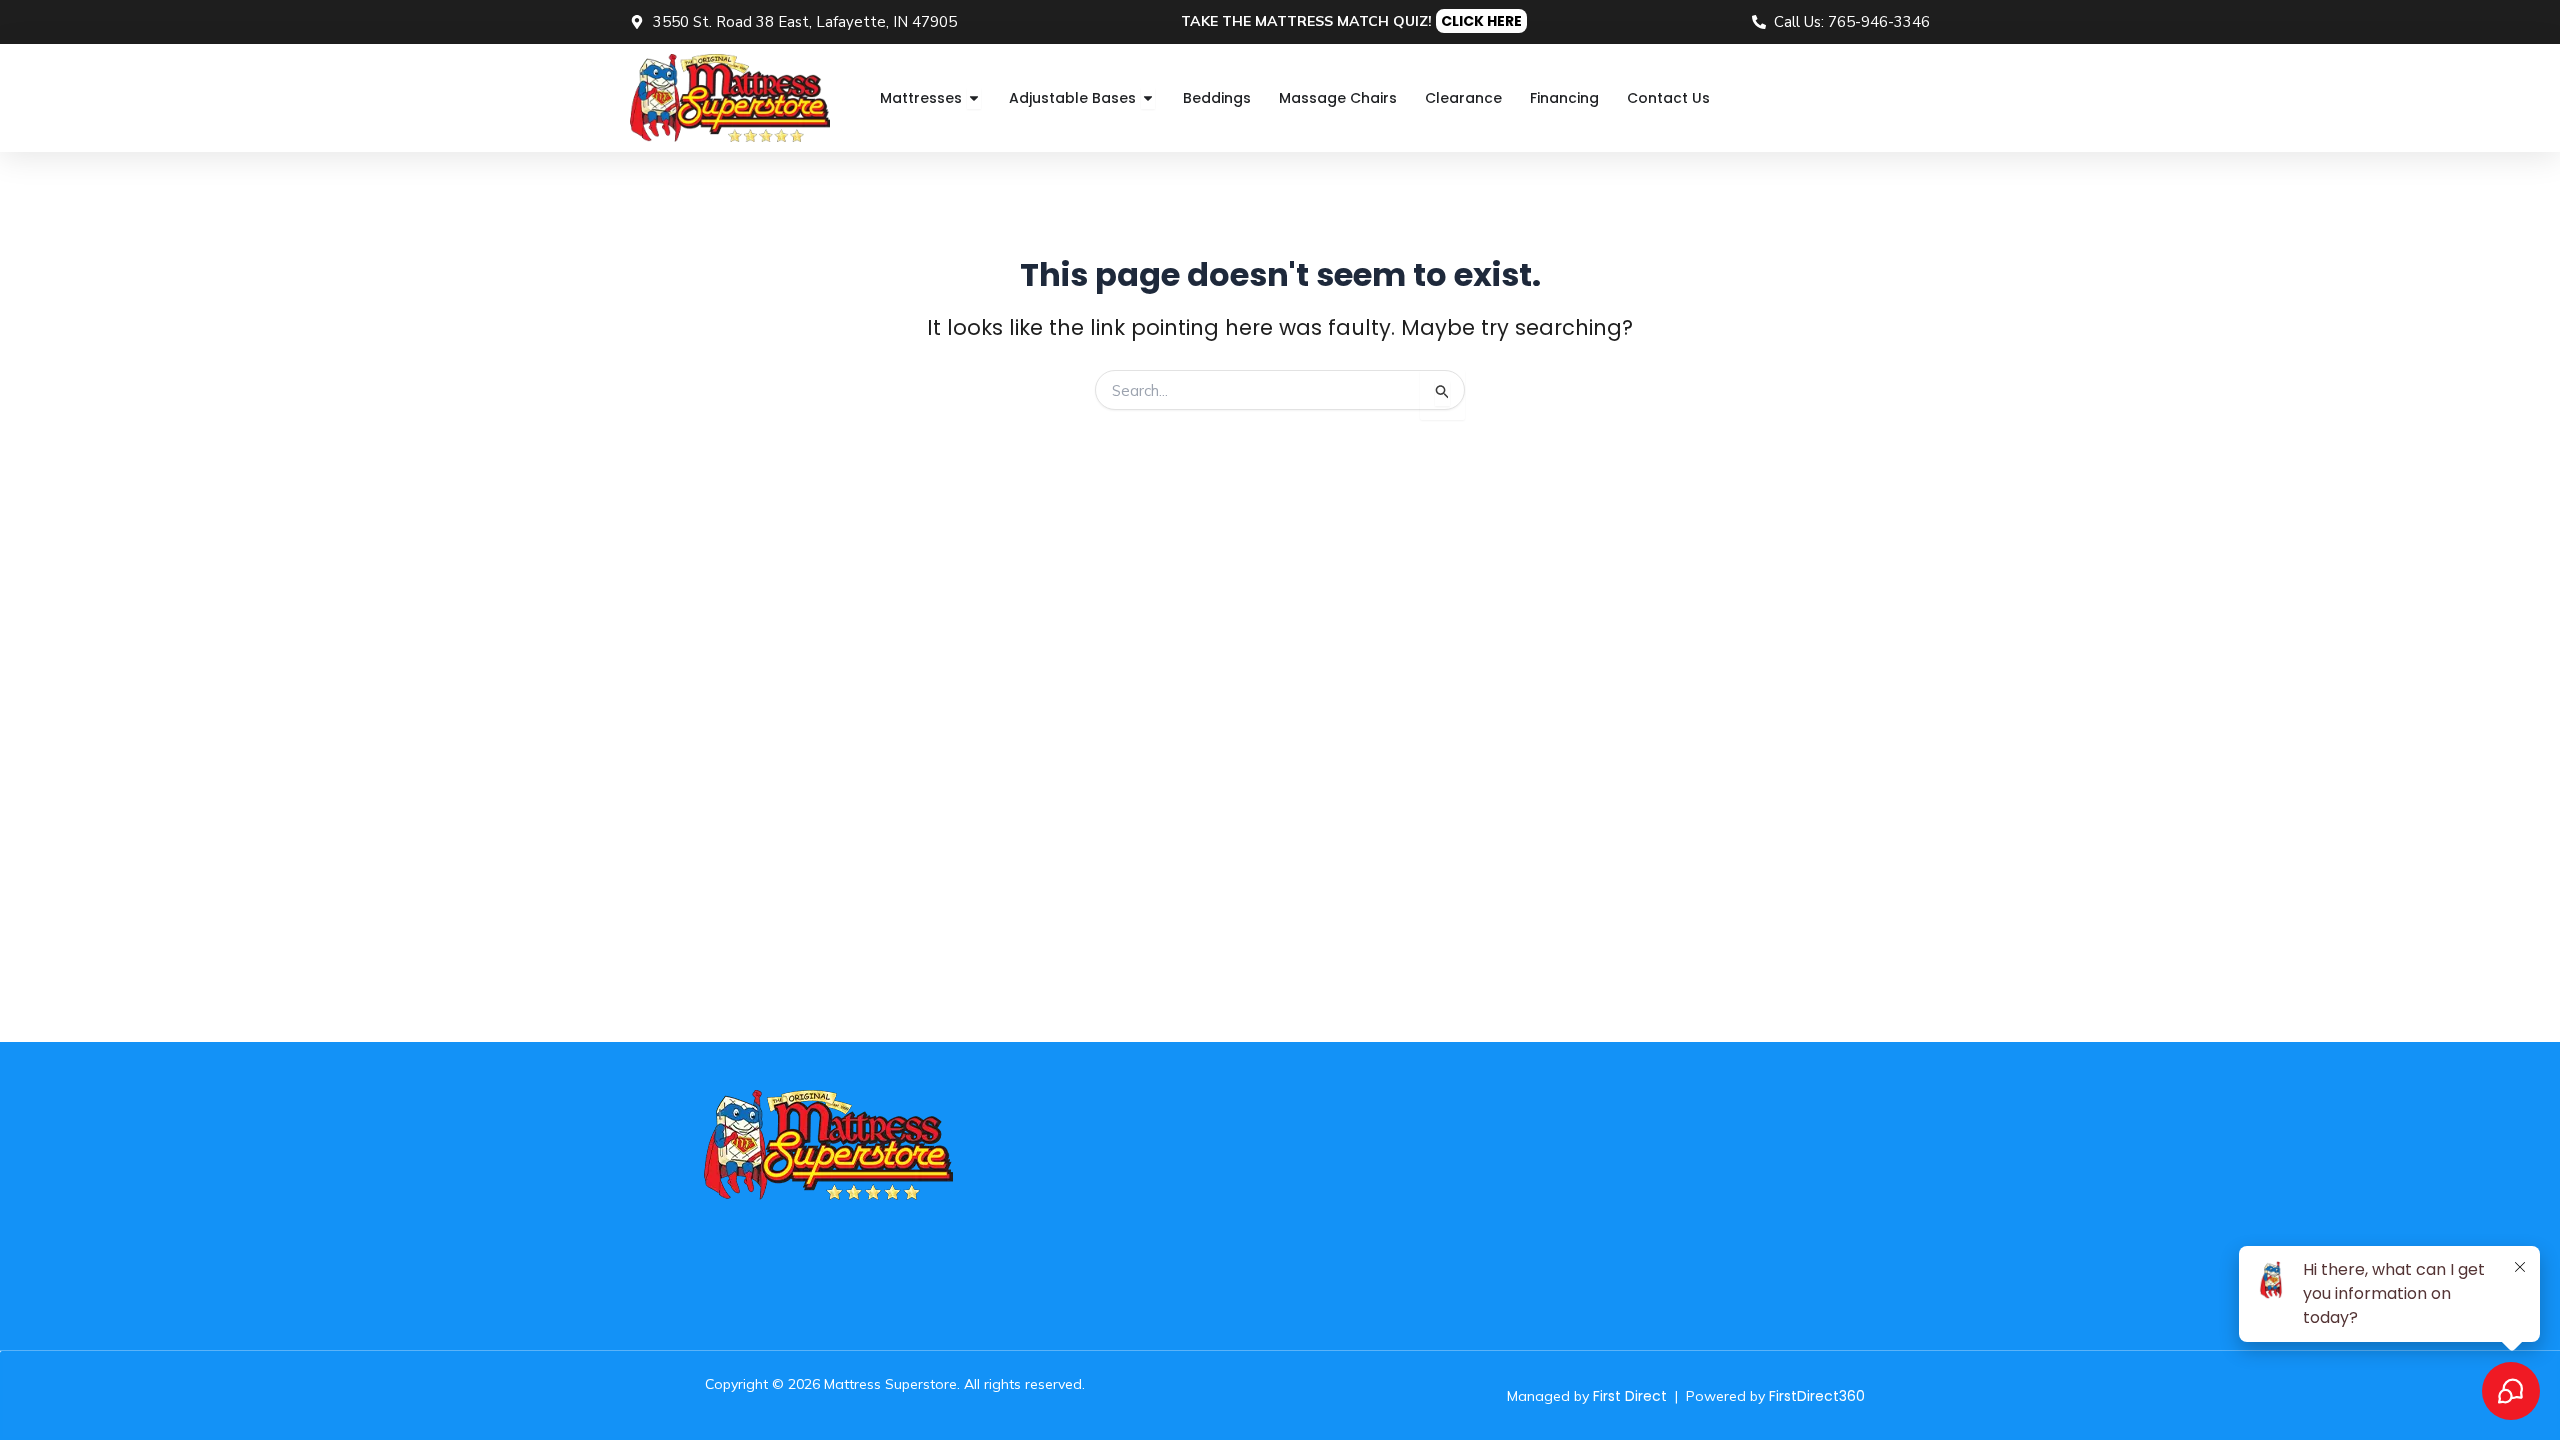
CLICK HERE (1481, 21)
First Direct (1630, 1396)
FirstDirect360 (1817, 1396)
